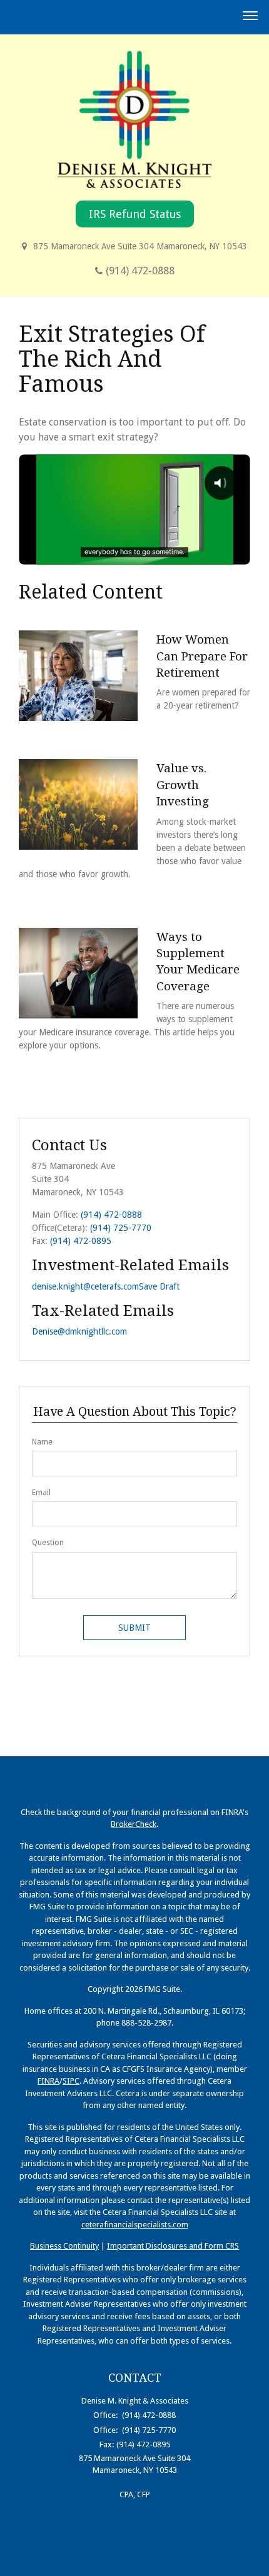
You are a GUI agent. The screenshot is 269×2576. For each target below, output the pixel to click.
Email (41, 1493)
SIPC (71, 2081)
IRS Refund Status (135, 214)
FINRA (48, 2081)
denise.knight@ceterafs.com (85, 1286)
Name (42, 1442)
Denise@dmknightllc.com (79, 1331)
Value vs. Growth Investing (183, 785)
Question (48, 1543)
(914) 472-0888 (140, 271)
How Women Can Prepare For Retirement (202, 656)
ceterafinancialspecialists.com (135, 2225)
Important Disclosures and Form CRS (173, 2246)
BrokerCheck (134, 1824)
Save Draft (159, 1286)
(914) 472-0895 (81, 1241)
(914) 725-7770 (121, 1228)
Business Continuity (64, 2246)
